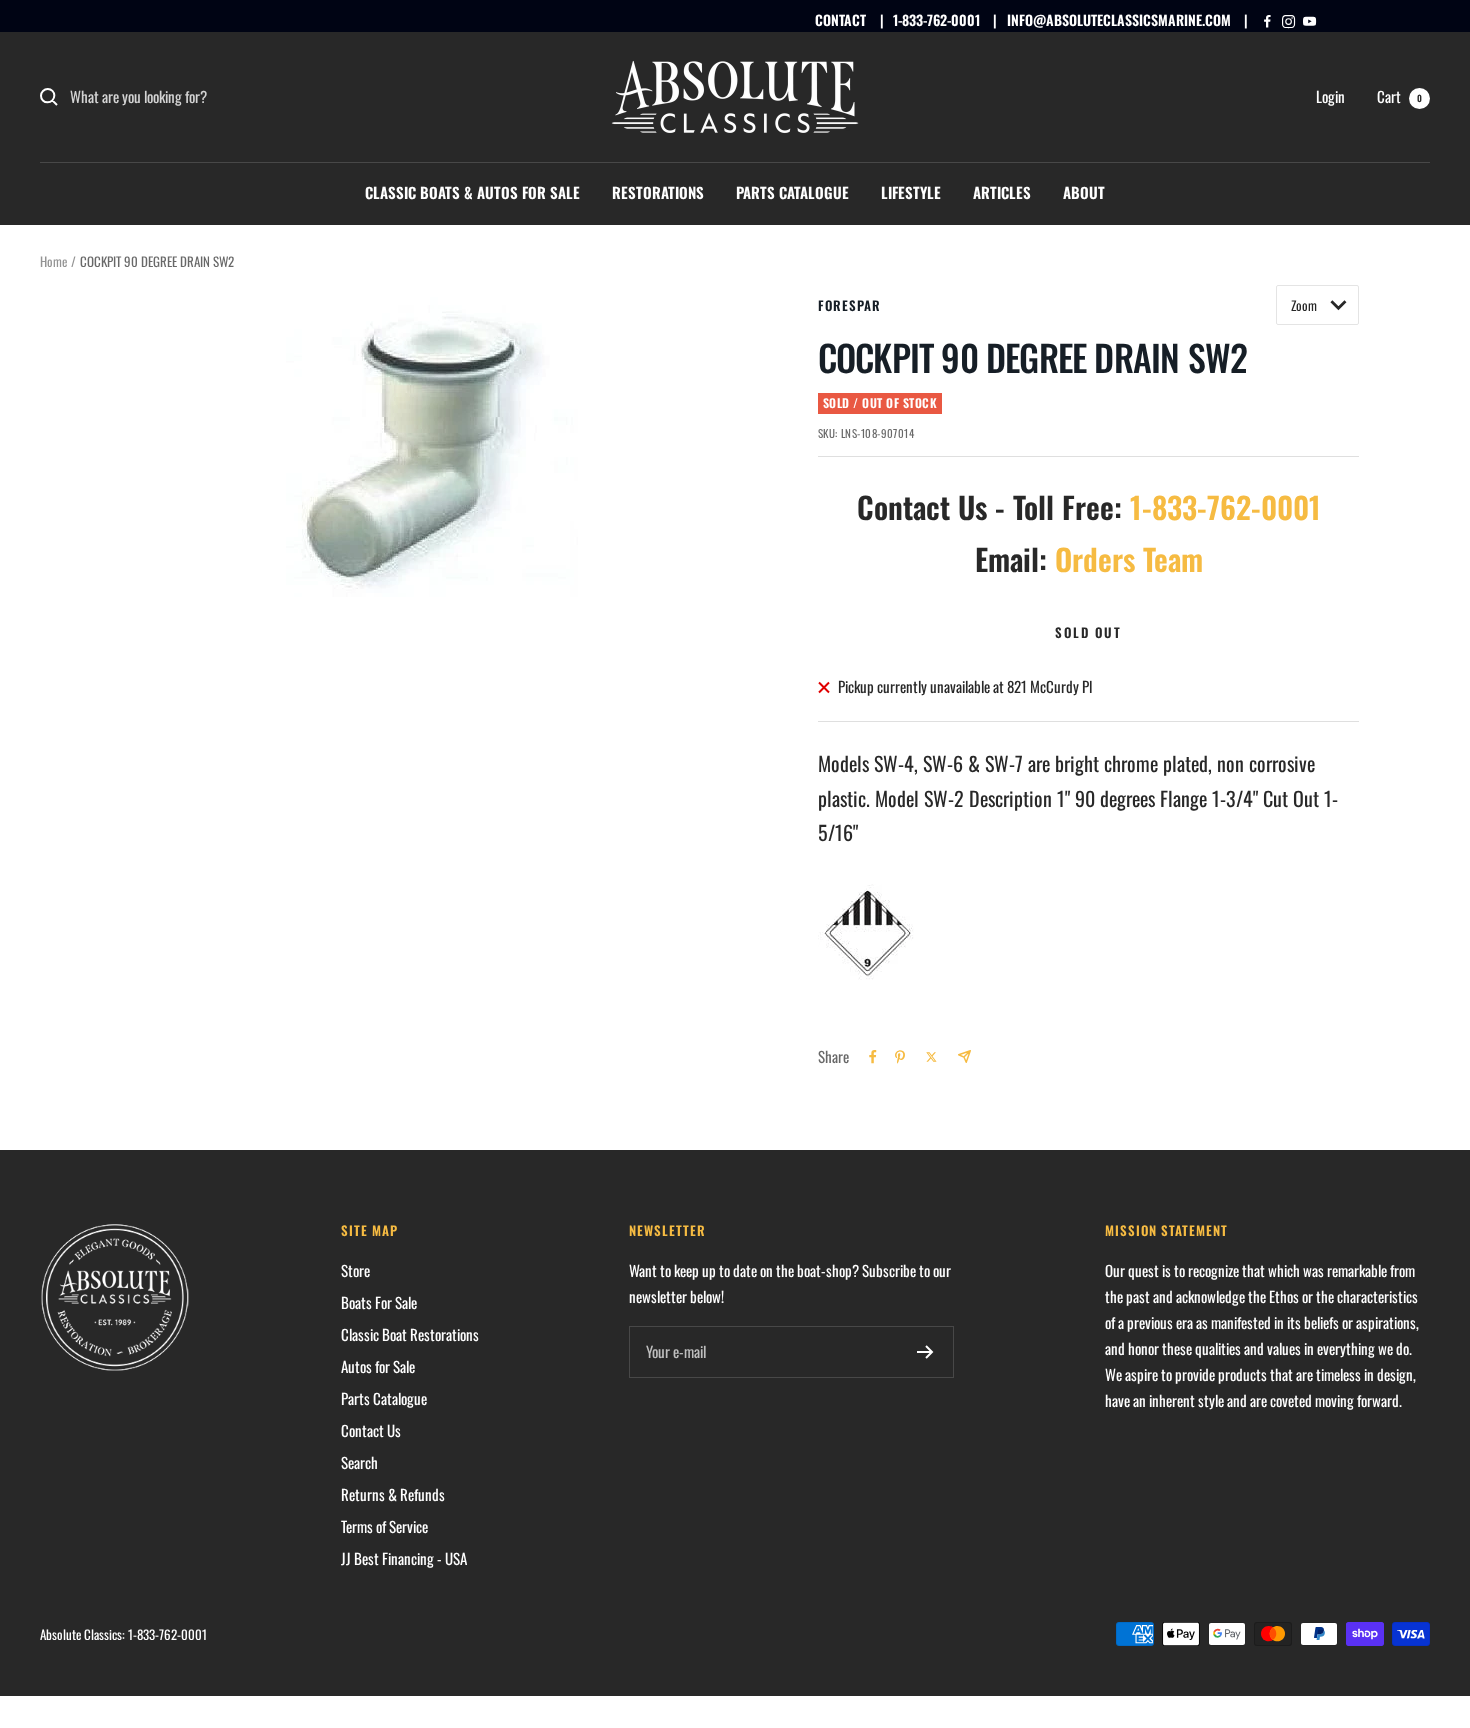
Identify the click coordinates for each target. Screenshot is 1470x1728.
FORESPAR (849, 305)
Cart (1399, 96)
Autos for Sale (378, 1366)
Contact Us (371, 1430)
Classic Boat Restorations (410, 1334)
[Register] (925, 1352)
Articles (1002, 192)
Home (53, 261)
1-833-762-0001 (936, 19)
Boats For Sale (379, 1302)
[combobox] (220, 97)
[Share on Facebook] (873, 1057)
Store (355, 1270)
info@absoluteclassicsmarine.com (1119, 19)
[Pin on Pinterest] (900, 1057)
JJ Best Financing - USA (404, 1558)
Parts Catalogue (792, 192)
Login (1330, 96)
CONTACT (840, 19)
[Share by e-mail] (964, 1056)
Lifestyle (911, 192)
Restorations (658, 192)
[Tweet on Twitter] (931, 1057)
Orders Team (1129, 558)
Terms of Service (384, 1526)
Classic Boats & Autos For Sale (472, 192)
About (1084, 192)
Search (359, 1462)
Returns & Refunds (393, 1494)
